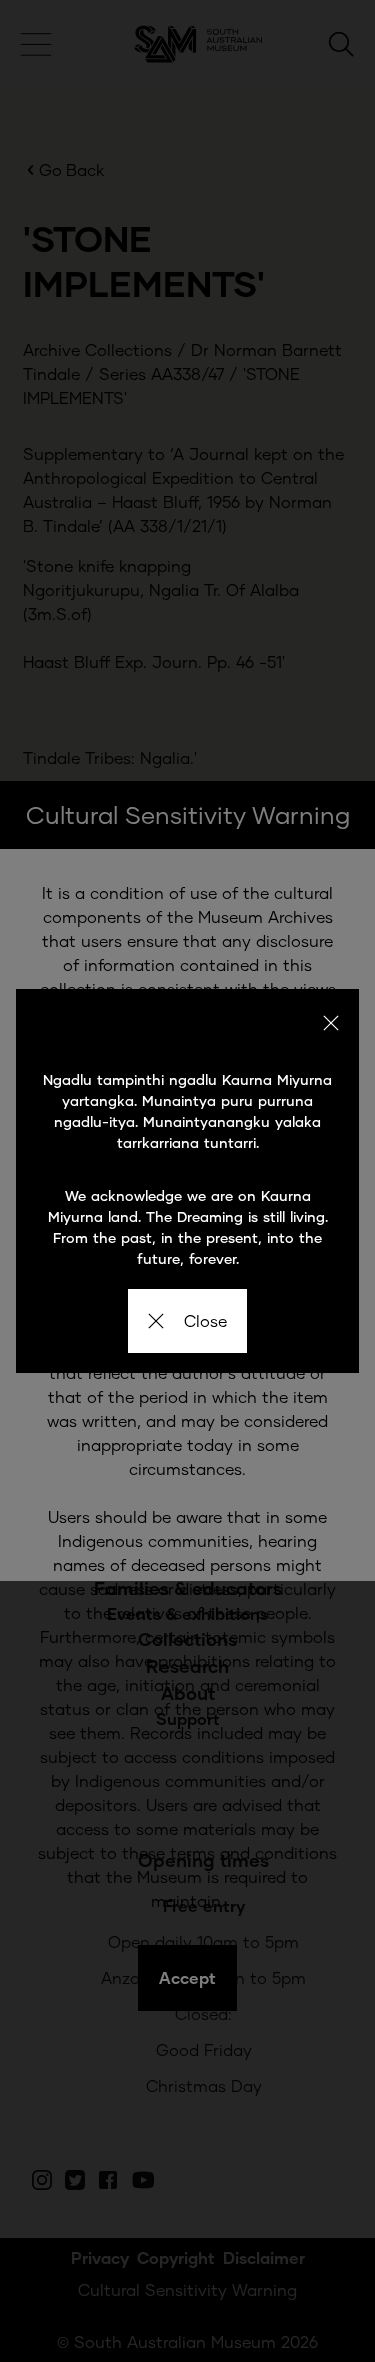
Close (205, 1320)
